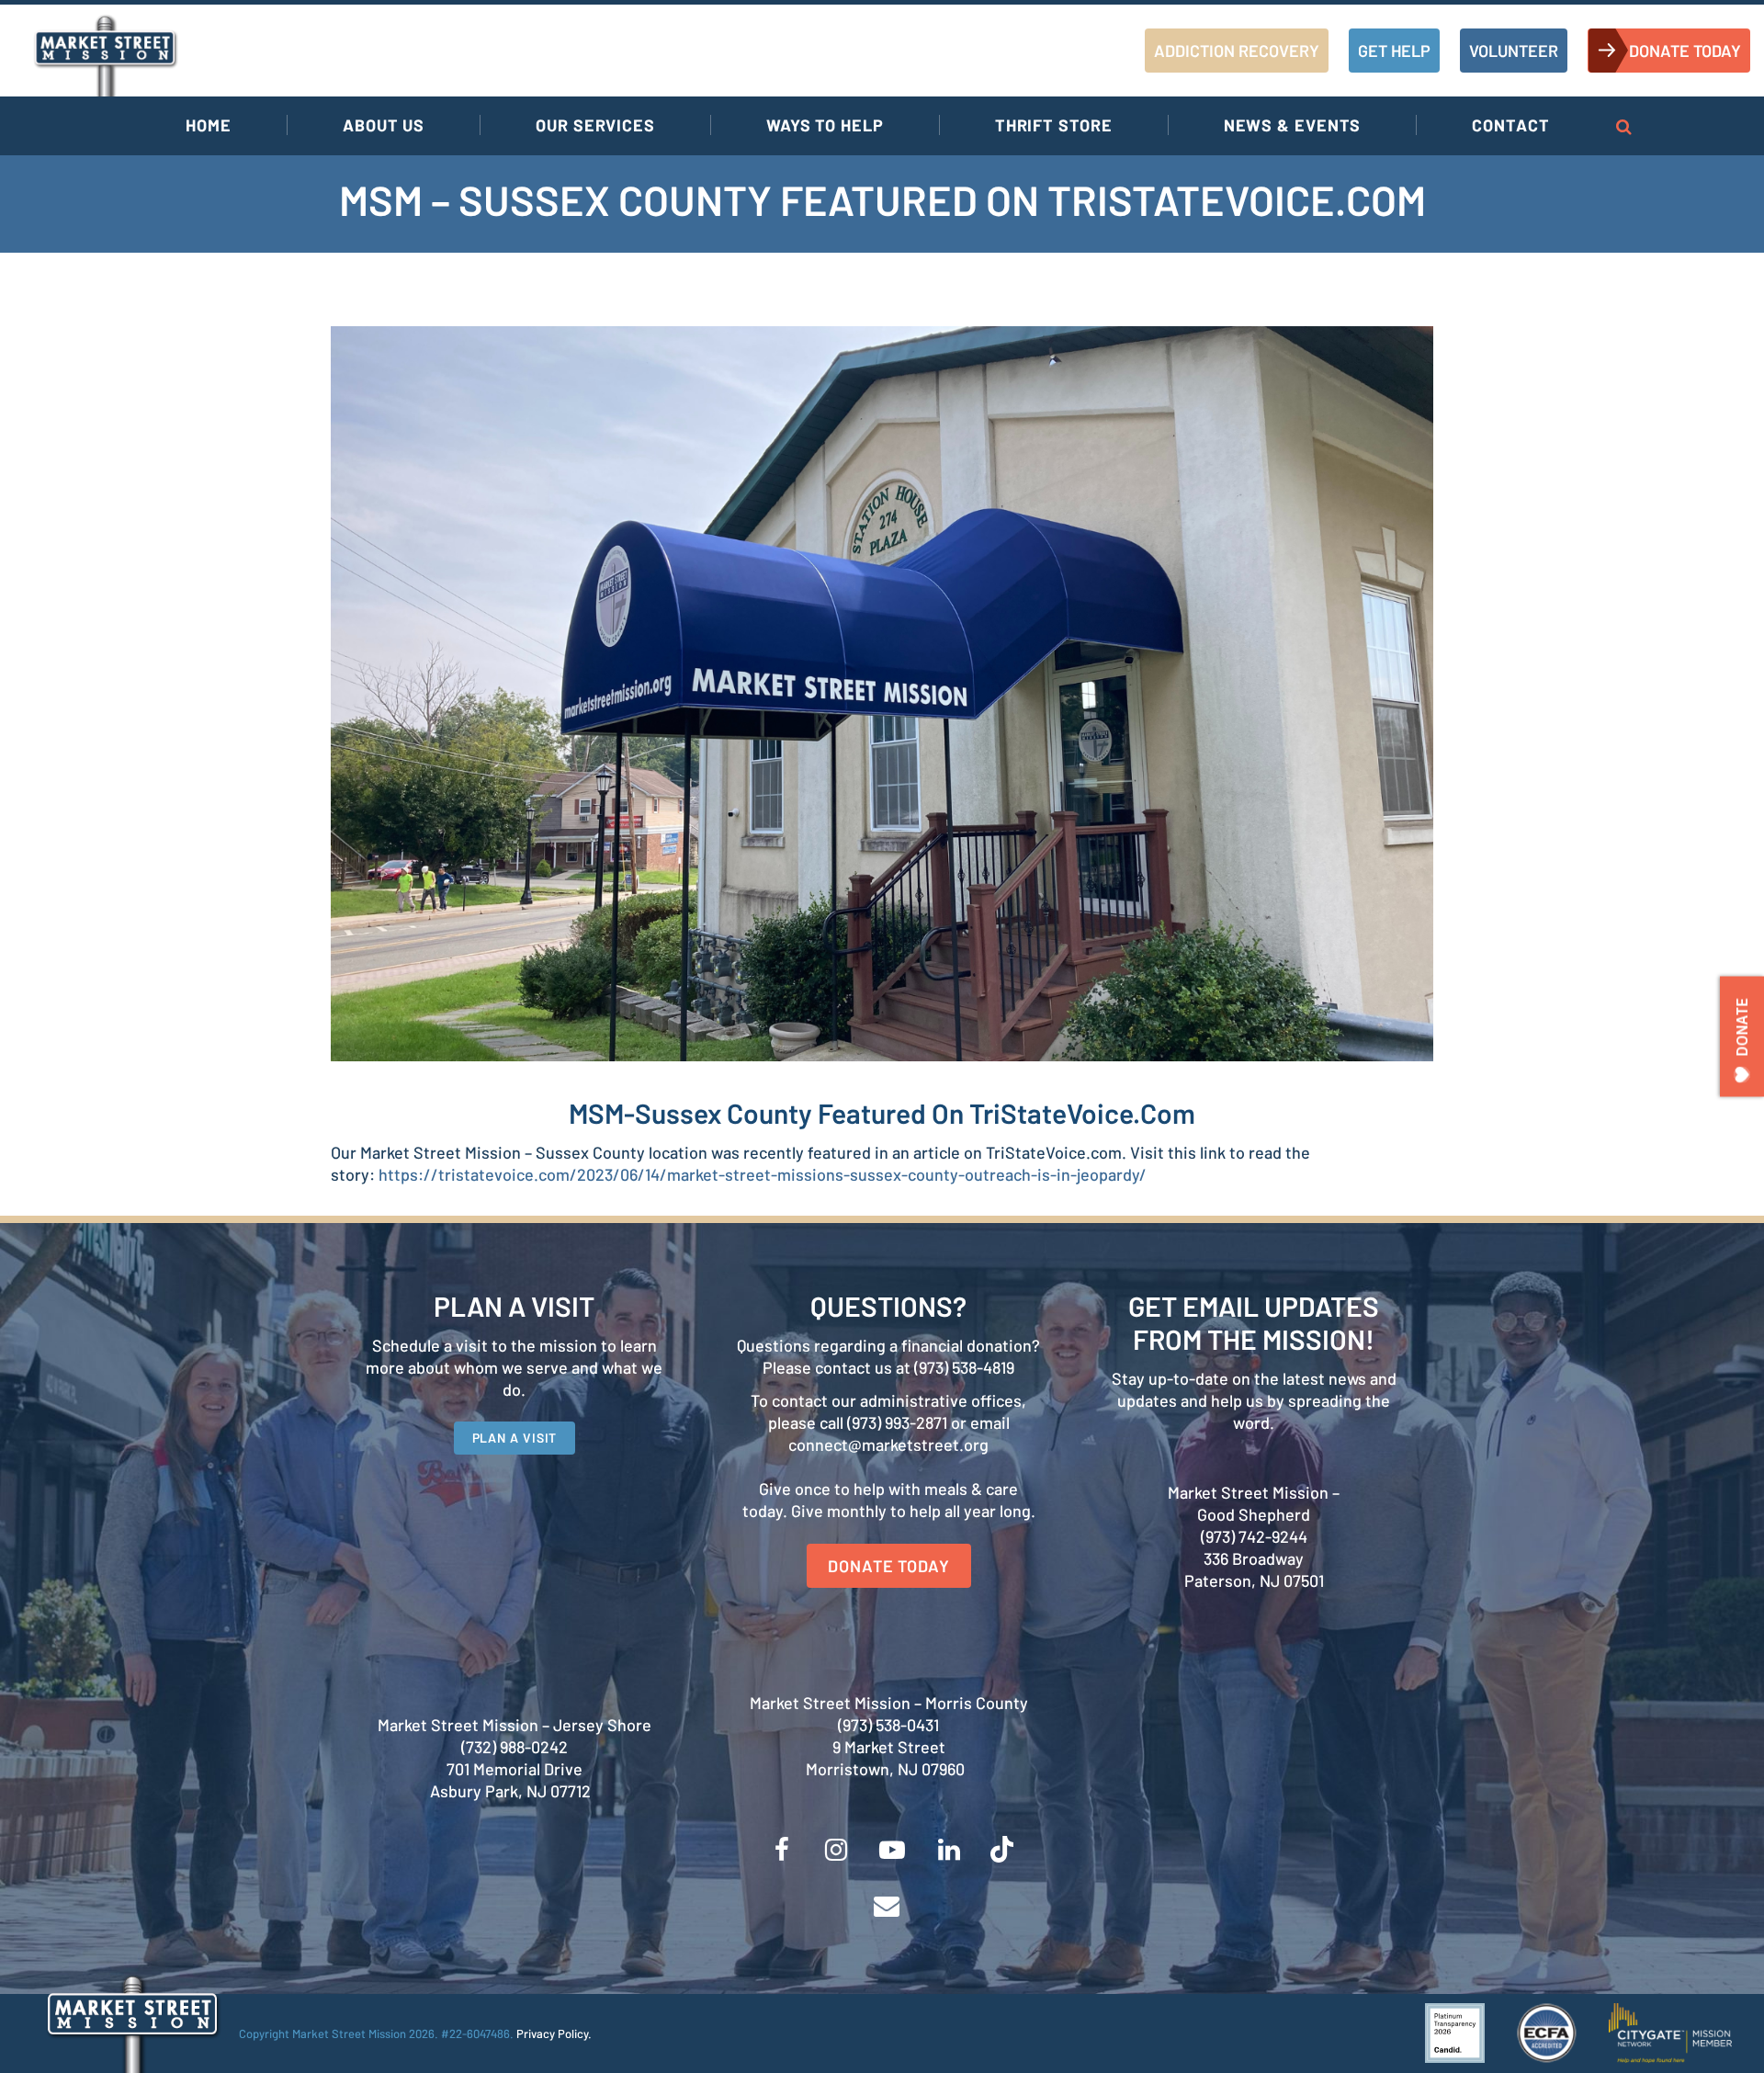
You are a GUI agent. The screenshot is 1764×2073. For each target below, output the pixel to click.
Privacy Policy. (554, 2033)
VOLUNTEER (1514, 51)
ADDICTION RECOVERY (1237, 51)
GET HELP (1394, 51)
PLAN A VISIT (515, 1438)
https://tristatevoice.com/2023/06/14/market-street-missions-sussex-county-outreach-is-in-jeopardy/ (763, 1174)
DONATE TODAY (1685, 51)
